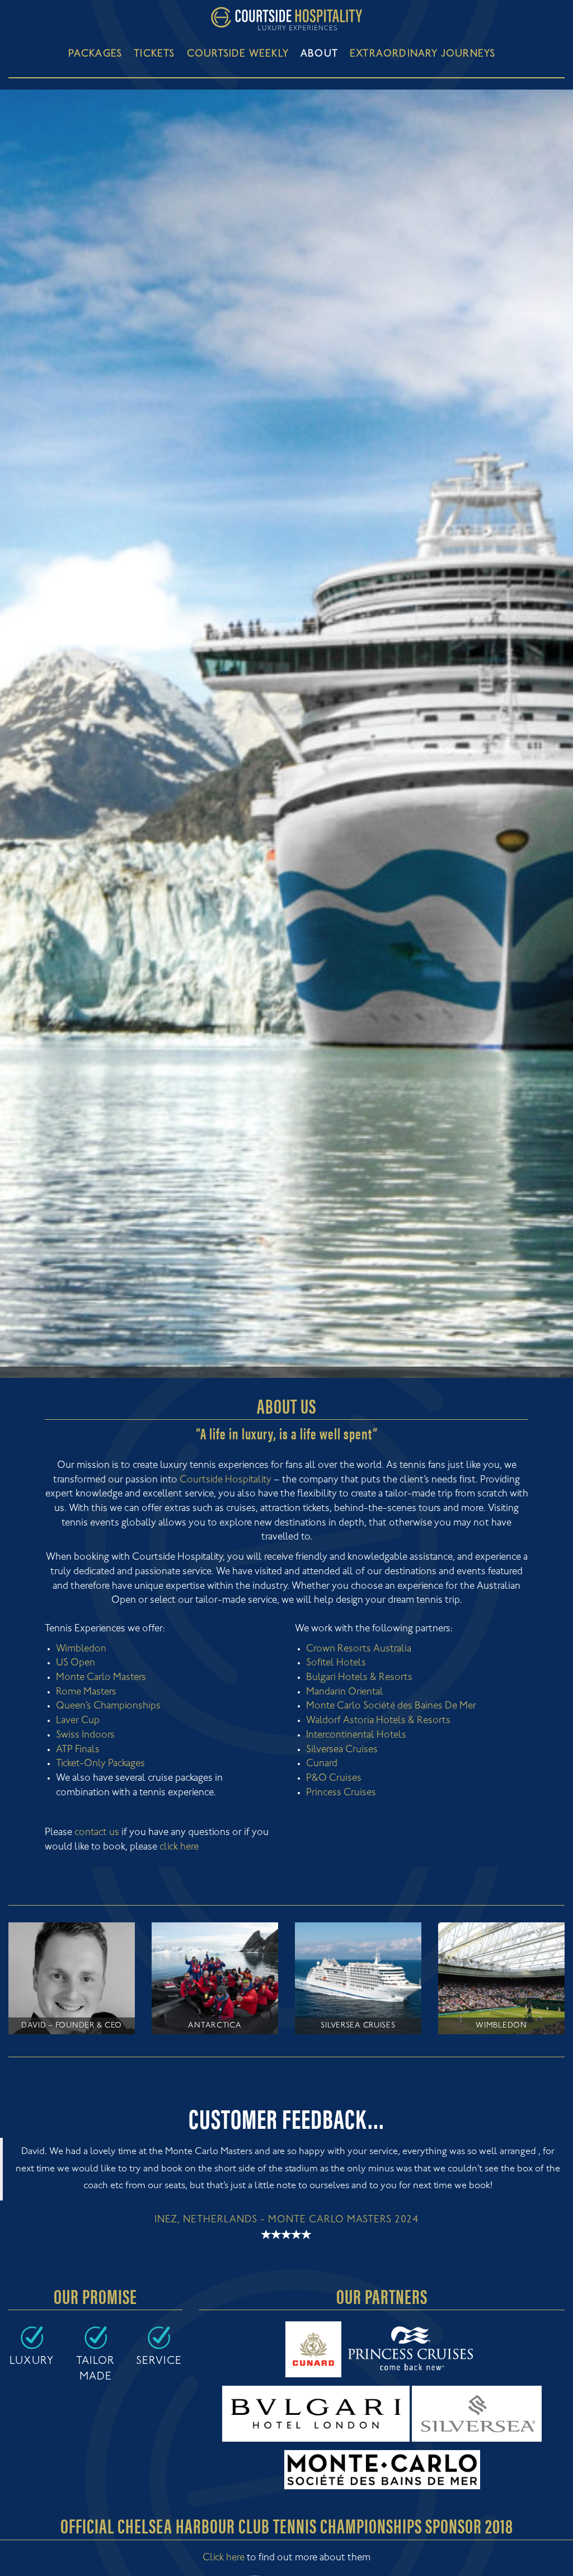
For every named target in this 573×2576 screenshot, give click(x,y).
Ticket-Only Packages (100, 1764)
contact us (97, 1833)
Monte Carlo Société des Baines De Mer (391, 1706)
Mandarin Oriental (345, 1692)
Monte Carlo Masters (101, 1678)
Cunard (322, 1764)
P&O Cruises (334, 1779)
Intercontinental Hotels (356, 1735)
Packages (95, 54)
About (319, 54)
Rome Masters (86, 1692)
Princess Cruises (341, 1793)
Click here (224, 2558)
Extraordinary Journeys (422, 54)
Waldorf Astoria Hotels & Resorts (378, 1721)
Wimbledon (81, 1649)
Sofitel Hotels (336, 1663)
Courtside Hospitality (226, 1480)
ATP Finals (78, 1750)
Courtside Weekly (238, 54)
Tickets (154, 54)
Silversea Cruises (342, 1750)
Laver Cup (78, 1721)
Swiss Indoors (85, 1735)
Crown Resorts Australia (359, 1649)
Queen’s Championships (108, 1706)
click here (179, 1847)
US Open (76, 1663)
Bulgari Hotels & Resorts (359, 1678)
